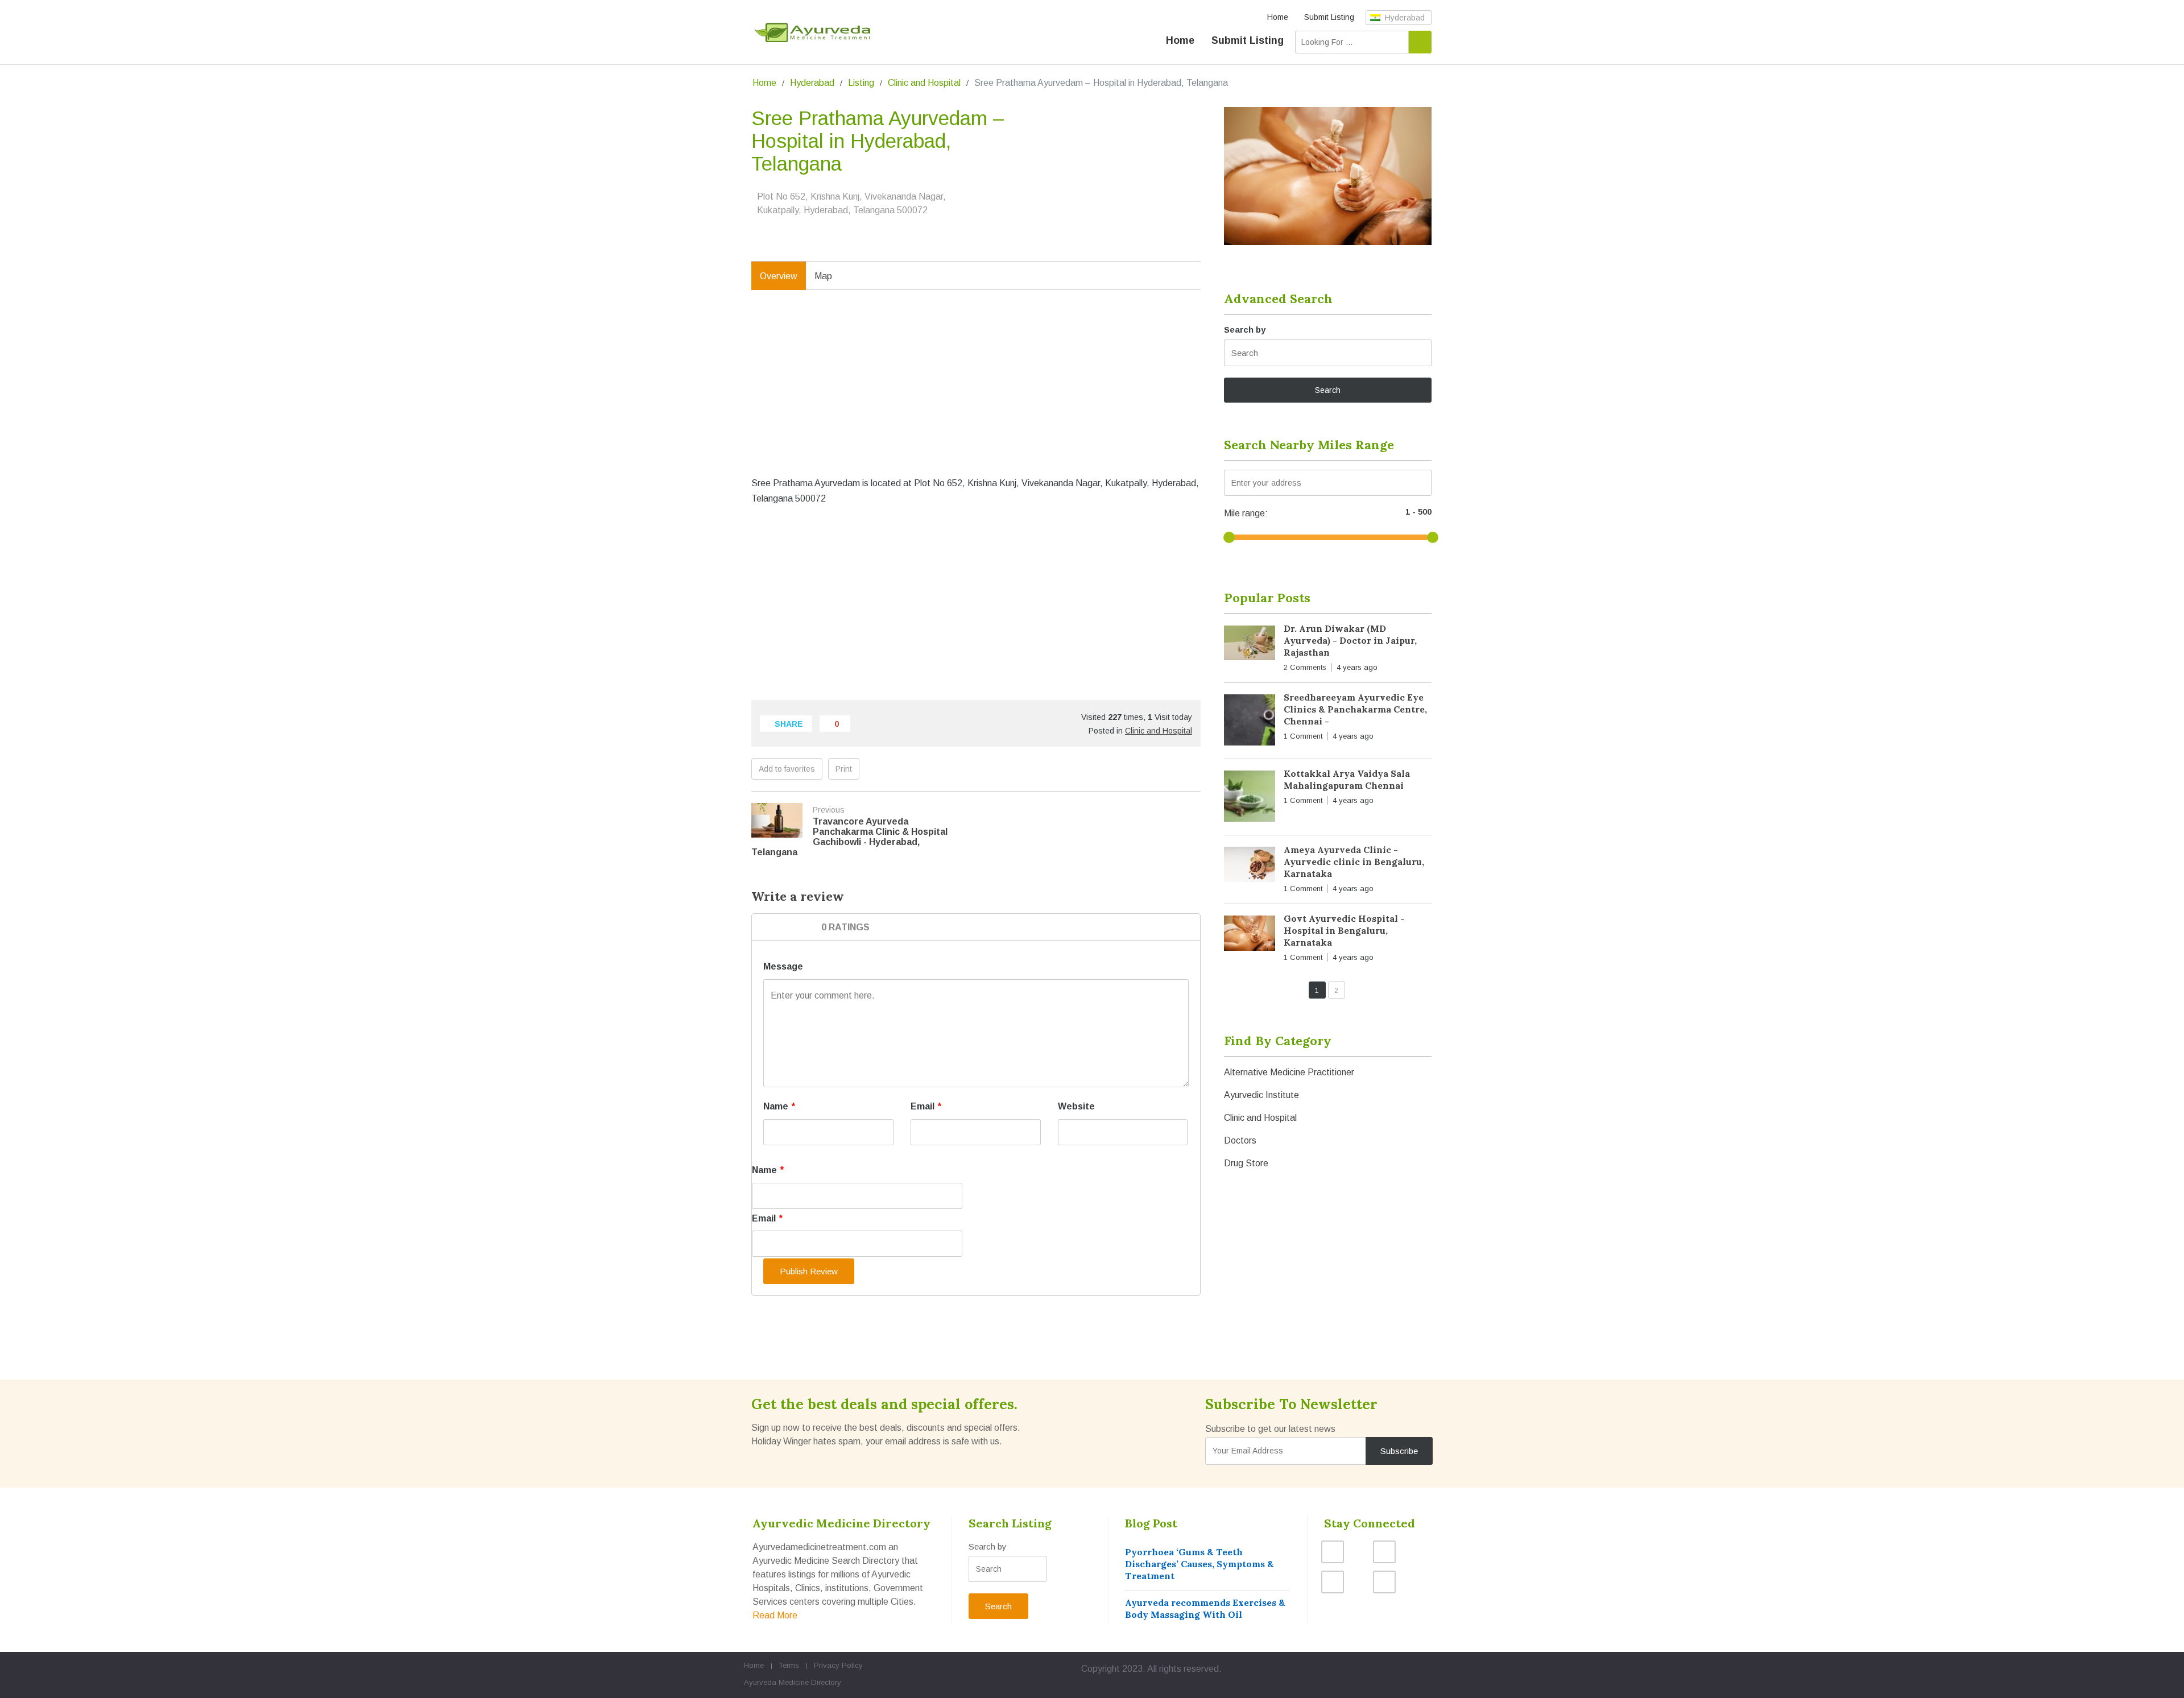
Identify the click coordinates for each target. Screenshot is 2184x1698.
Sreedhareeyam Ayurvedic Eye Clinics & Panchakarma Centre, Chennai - (1355, 709)
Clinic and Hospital (924, 83)
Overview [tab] (779, 276)
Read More (775, 1615)
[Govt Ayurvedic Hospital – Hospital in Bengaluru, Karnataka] (1250, 935)
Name (779, 1106)
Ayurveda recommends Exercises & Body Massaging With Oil (1205, 1608)
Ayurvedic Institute (1261, 1095)
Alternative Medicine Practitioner (1289, 1072)
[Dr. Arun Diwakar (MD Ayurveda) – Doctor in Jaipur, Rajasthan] (1250, 645)
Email (926, 1106)
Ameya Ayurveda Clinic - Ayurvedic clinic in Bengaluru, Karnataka (1354, 862)
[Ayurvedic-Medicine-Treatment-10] (1328, 176)
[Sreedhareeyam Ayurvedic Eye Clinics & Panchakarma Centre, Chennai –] (1250, 722)
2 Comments (1305, 667)
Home (1278, 17)
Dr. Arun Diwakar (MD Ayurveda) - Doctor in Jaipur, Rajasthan (1350, 640)
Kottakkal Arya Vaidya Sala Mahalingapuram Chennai (1347, 779)
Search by (1245, 330)
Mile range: (1246, 513)
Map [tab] (823, 276)
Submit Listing (1329, 17)
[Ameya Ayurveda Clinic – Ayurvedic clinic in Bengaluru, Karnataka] (1250, 866)
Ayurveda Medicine (776, 1682)
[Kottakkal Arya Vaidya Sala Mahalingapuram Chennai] (1250, 798)
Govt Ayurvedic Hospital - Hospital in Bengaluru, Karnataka (1344, 930)
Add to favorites (787, 769)
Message (783, 966)
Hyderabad (1404, 18)
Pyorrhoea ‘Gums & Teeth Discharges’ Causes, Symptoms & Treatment (1199, 1564)
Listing (861, 83)
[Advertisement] (976, 395)
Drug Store (1246, 1163)
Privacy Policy (838, 1665)
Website (1076, 1106)
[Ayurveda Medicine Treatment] (812, 33)
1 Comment (1303, 736)
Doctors (1240, 1140)
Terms (789, 1665)
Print (844, 769)
